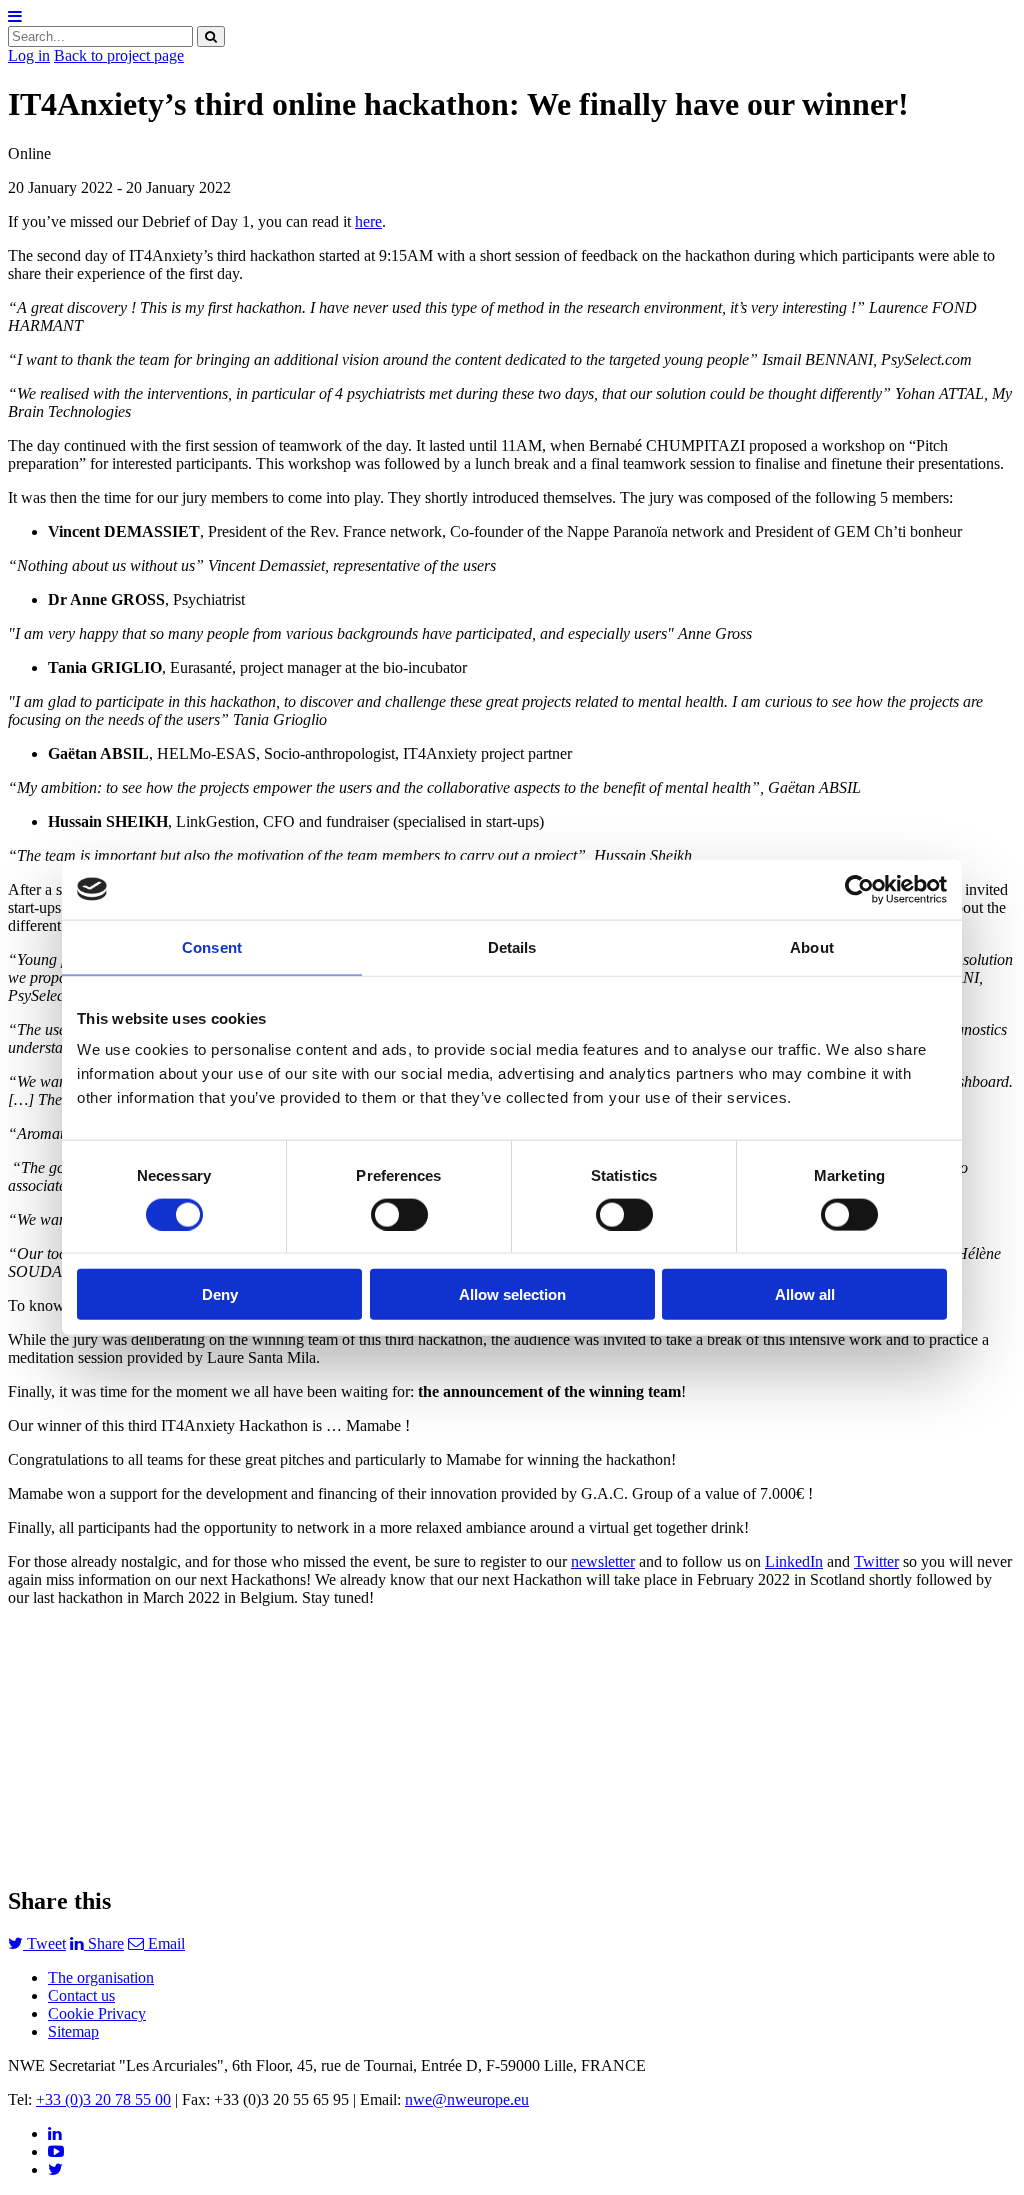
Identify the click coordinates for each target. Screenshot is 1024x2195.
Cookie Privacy (97, 2013)
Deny (220, 1294)
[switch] (399, 1214)
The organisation (101, 1977)
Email (164, 1943)
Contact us (81, 1995)
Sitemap (73, 2031)
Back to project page (119, 55)
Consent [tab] (212, 946)
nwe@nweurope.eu (467, 2099)
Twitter (876, 1561)
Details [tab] (512, 946)
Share (104, 1943)
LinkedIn (794, 1561)
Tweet (44, 1943)
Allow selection (512, 1294)
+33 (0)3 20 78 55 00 (103, 2099)
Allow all (805, 1294)
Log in (29, 55)
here (368, 221)
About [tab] (812, 946)
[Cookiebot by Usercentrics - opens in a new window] (859, 889)
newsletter (603, 1561)
